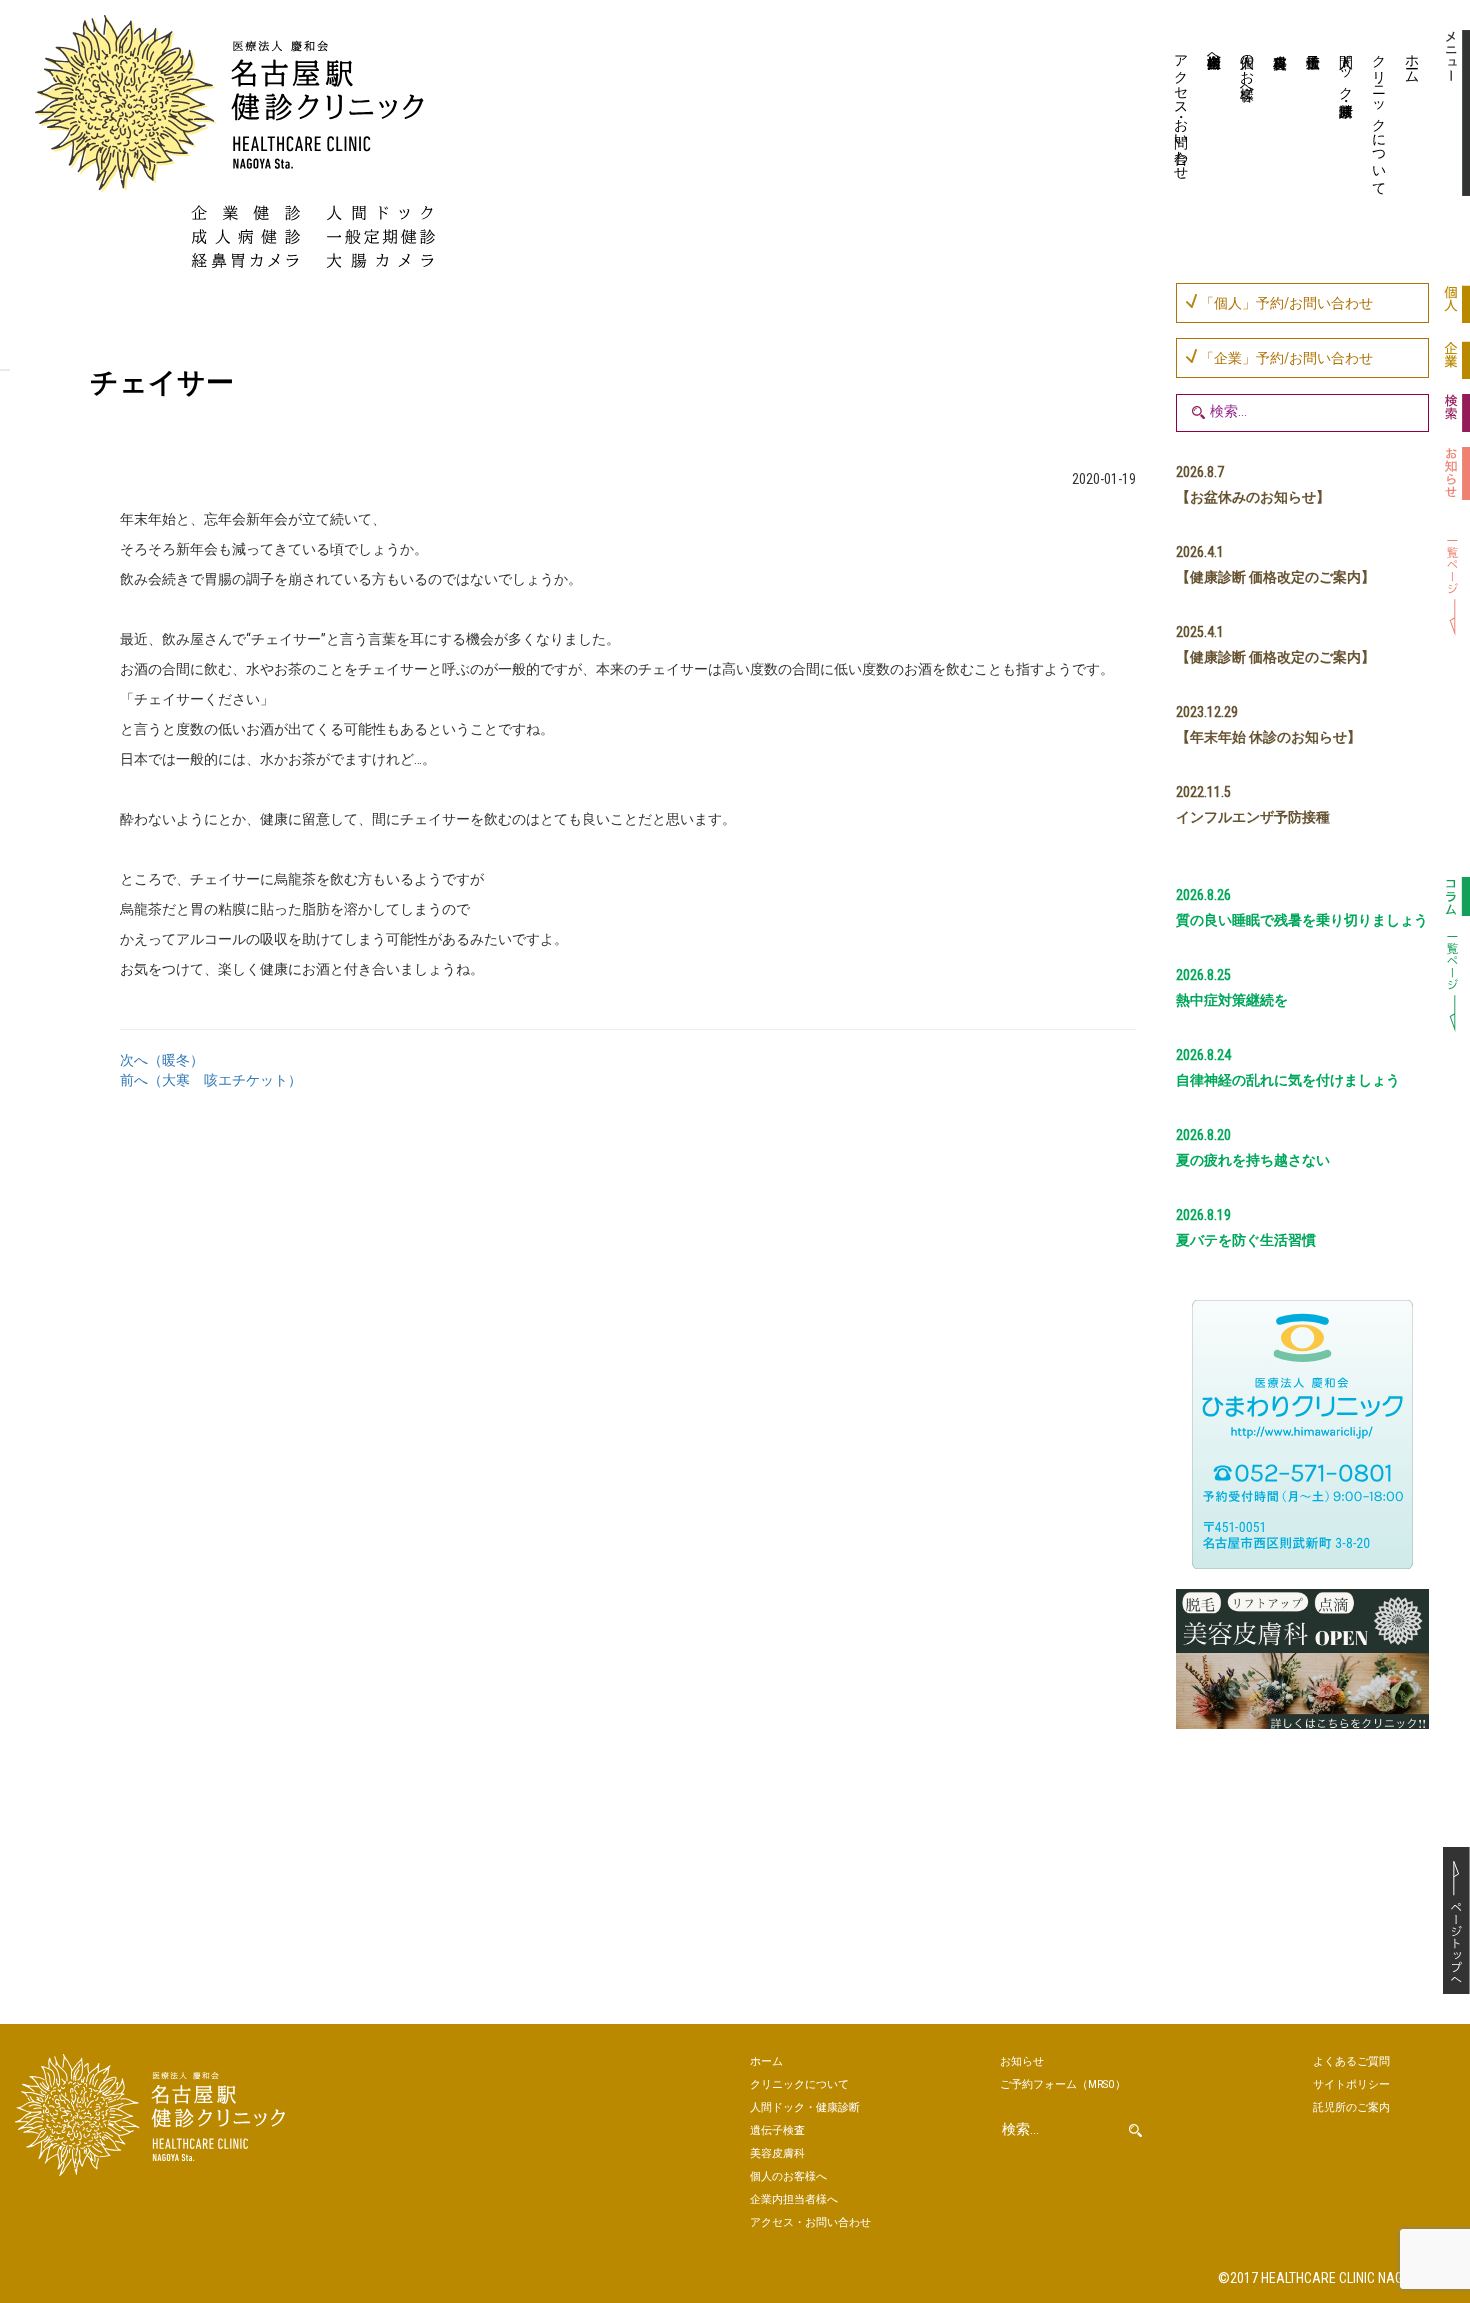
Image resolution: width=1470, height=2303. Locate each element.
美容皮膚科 (1278, 115)
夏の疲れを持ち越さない (1253, 1160)
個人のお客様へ (1248, 69)
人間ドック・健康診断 (1347, 69)
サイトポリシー (1351, 2084)
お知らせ (1022, 2061)
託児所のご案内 (1351, 2107)
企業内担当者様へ (1215, 53)
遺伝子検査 (1311, 115)
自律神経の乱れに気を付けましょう (1288, 1080)
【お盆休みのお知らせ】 (1253, 497)
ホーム (1413, 61)
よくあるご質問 (1351, 2061)
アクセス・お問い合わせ (1182, 109)
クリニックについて (1380, 117)
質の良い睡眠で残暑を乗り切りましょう (1302, 920)
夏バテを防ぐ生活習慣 (1246, 1240)
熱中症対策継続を (1232, 1000)
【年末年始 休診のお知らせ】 (1268, 737)
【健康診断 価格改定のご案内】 (1275, 577)
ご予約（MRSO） (1063, 2084)
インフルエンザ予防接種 (1253, 817)
